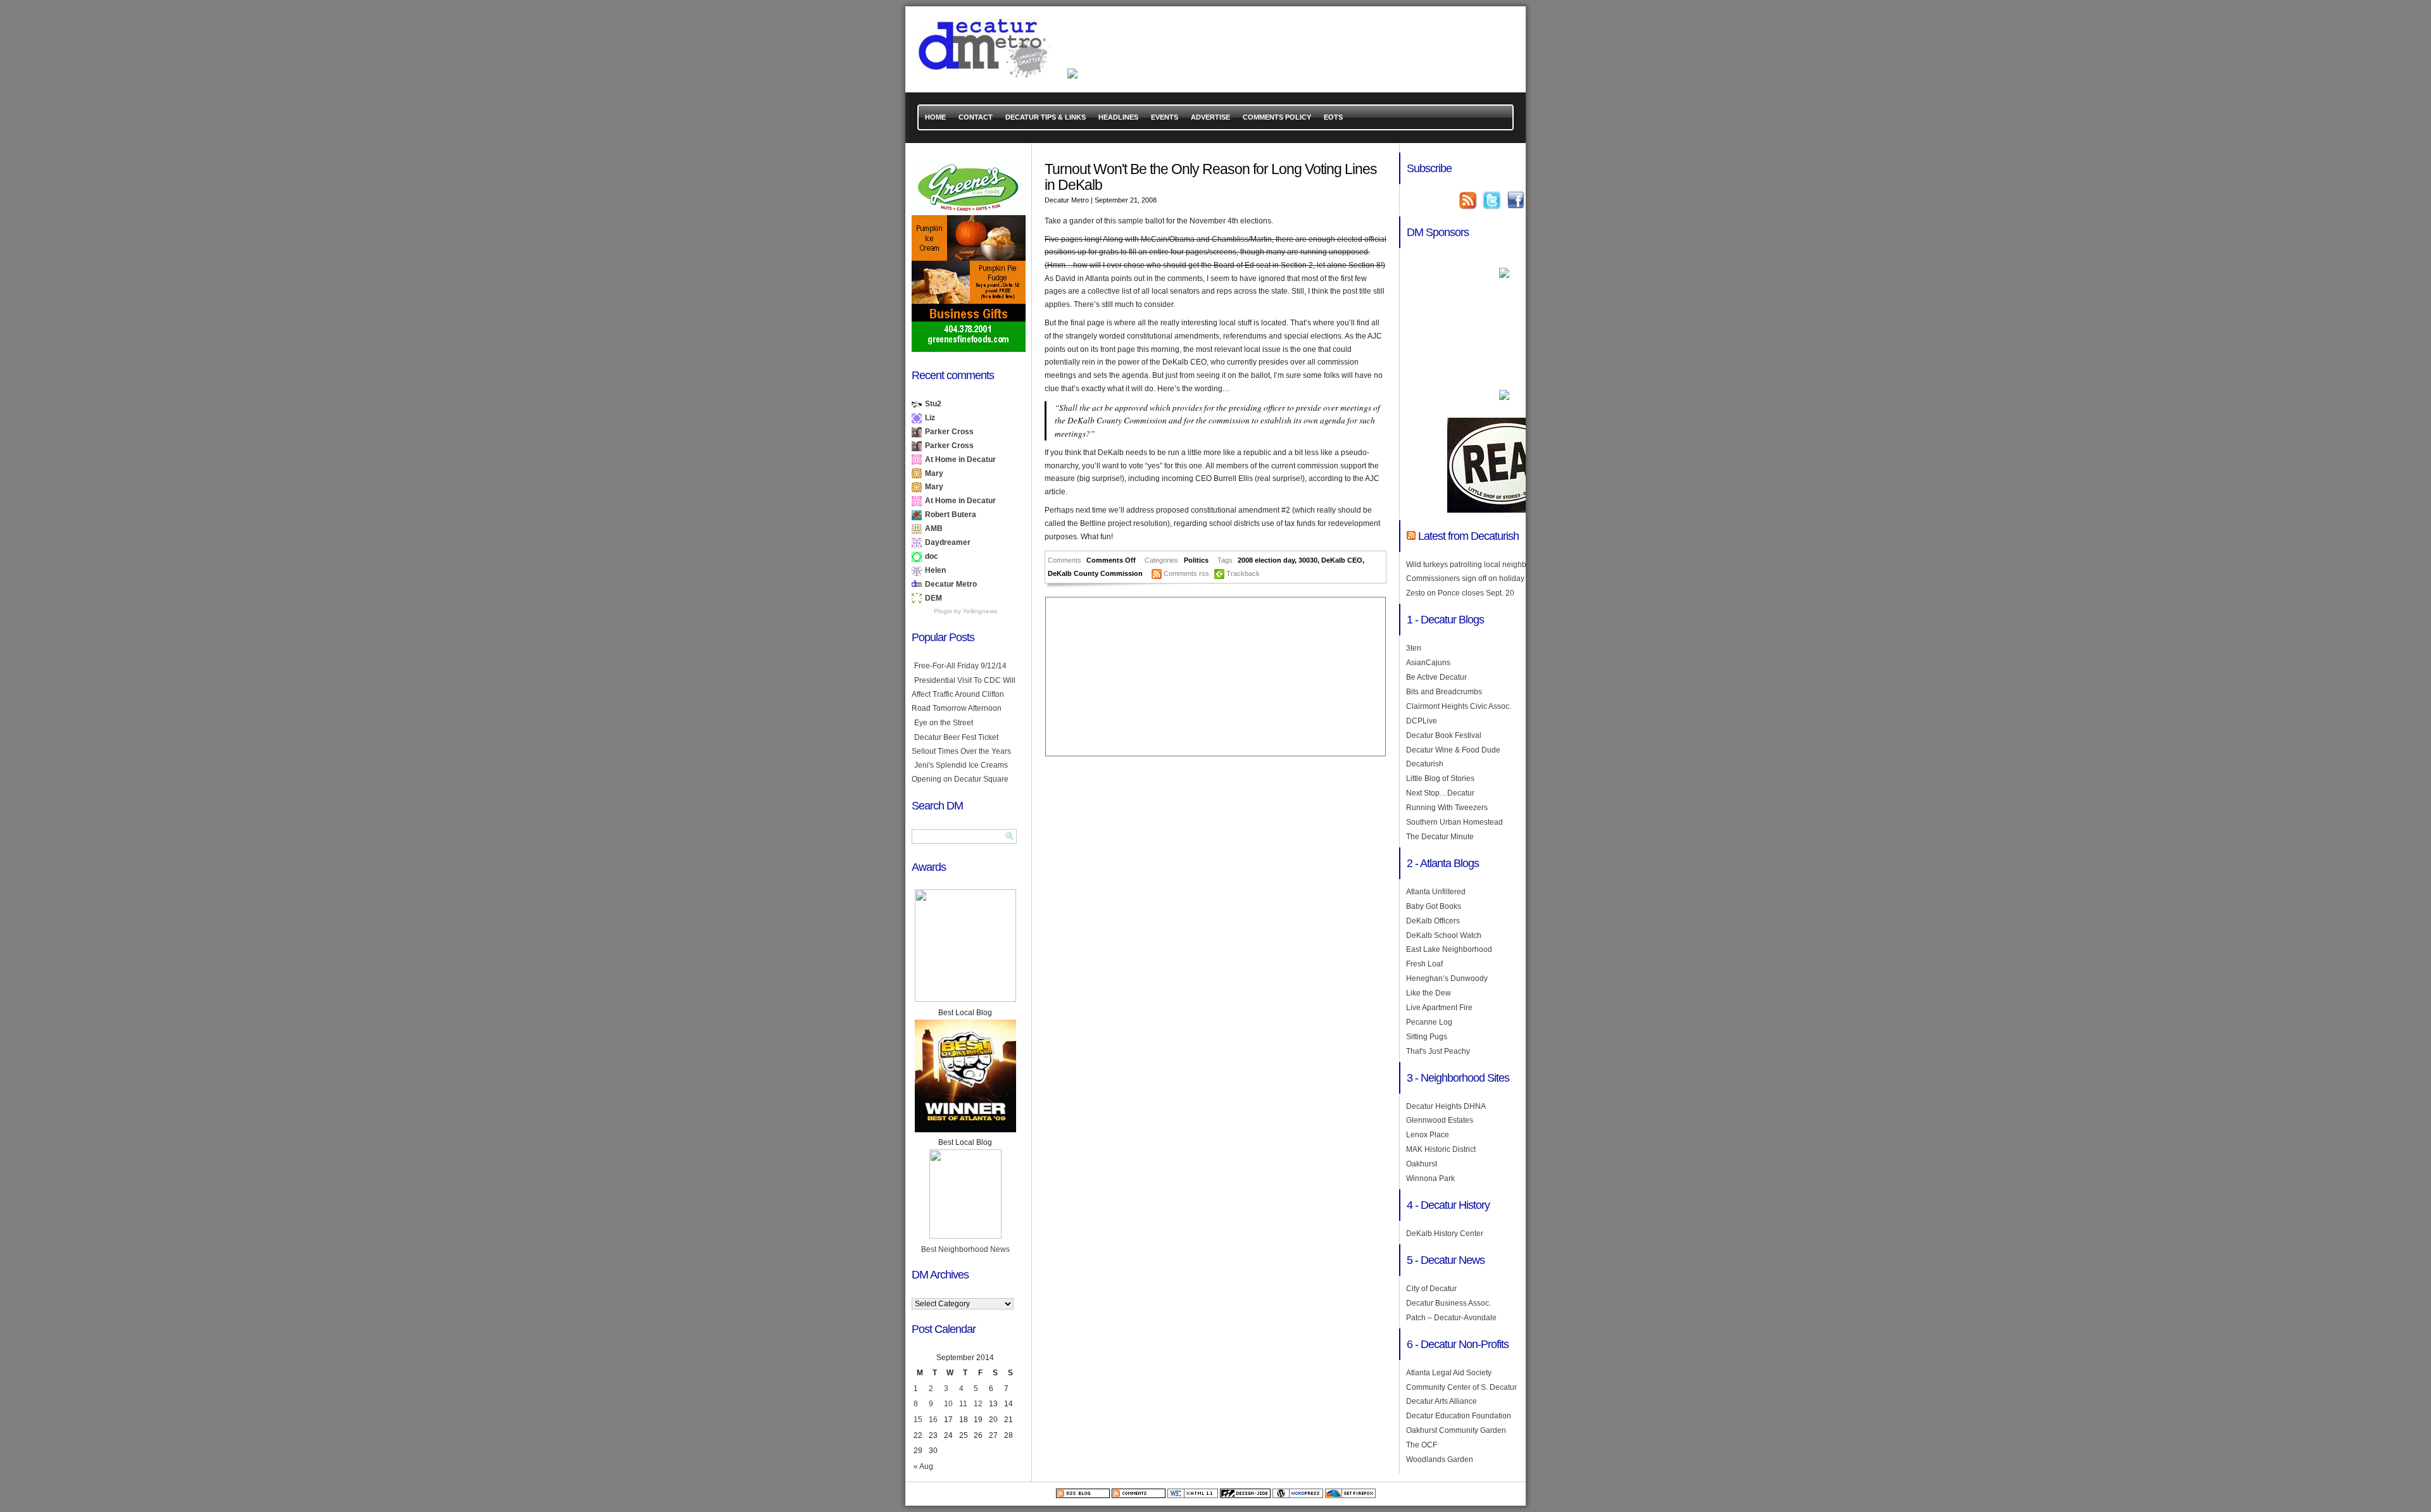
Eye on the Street (944, 723)
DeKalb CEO (1342, 560)
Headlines (1118, 117)
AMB (934, 528)
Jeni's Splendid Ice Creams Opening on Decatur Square (960, 772)
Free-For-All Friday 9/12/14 (960, 666)
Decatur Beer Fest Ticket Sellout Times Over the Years (961, 744)
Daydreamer (948, 542)
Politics (1196, 560)
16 (933, 1420)
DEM (933, 598)
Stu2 (933, 404)
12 (978, 1404)
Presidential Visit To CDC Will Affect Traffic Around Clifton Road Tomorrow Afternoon (964, 694)
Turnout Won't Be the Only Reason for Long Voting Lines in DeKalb (1211, 177)
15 (918, 1420)
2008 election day (1266, 560)
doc (932, 556)
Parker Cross (949, 432)
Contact (976, 117)
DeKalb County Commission (1095, 573)
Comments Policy (1277, 117)
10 (948, 1404)
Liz (930, 418)
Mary (934, 473)
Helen (935, 570)
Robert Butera (951, 515)
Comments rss (1186, 573)
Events (1165, 117)
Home (935, 117)
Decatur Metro (951, 584)
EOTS (1333, 117)
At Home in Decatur (960, 459)
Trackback (1243, 573)
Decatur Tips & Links (1046, 117)
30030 (1308, 560)
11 (963, 1404)
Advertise (1210, 117)
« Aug (923, 1466)
